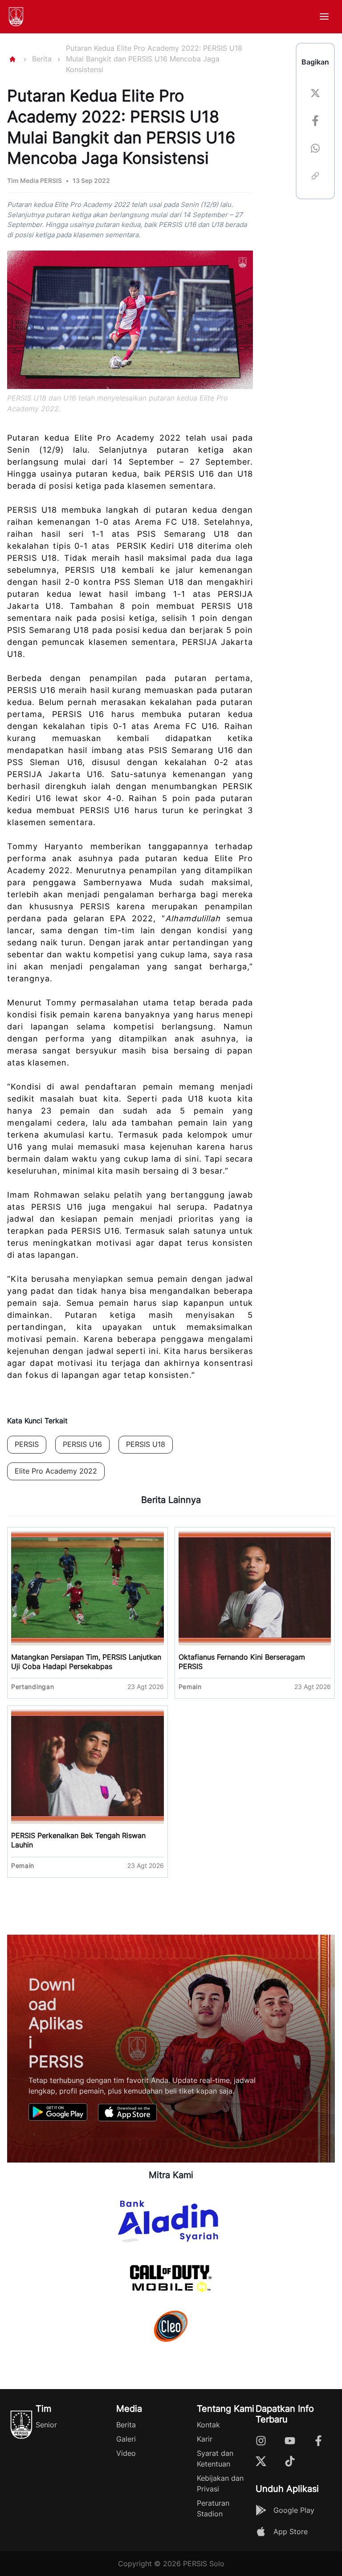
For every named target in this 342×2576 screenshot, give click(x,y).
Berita (42, 59)
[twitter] (315, 94)
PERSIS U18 (146, 1444)
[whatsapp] (315, 150)
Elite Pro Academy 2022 (56, 1471)
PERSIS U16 (82, 1444)
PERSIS (27, 1444)
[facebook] (315, 122)
